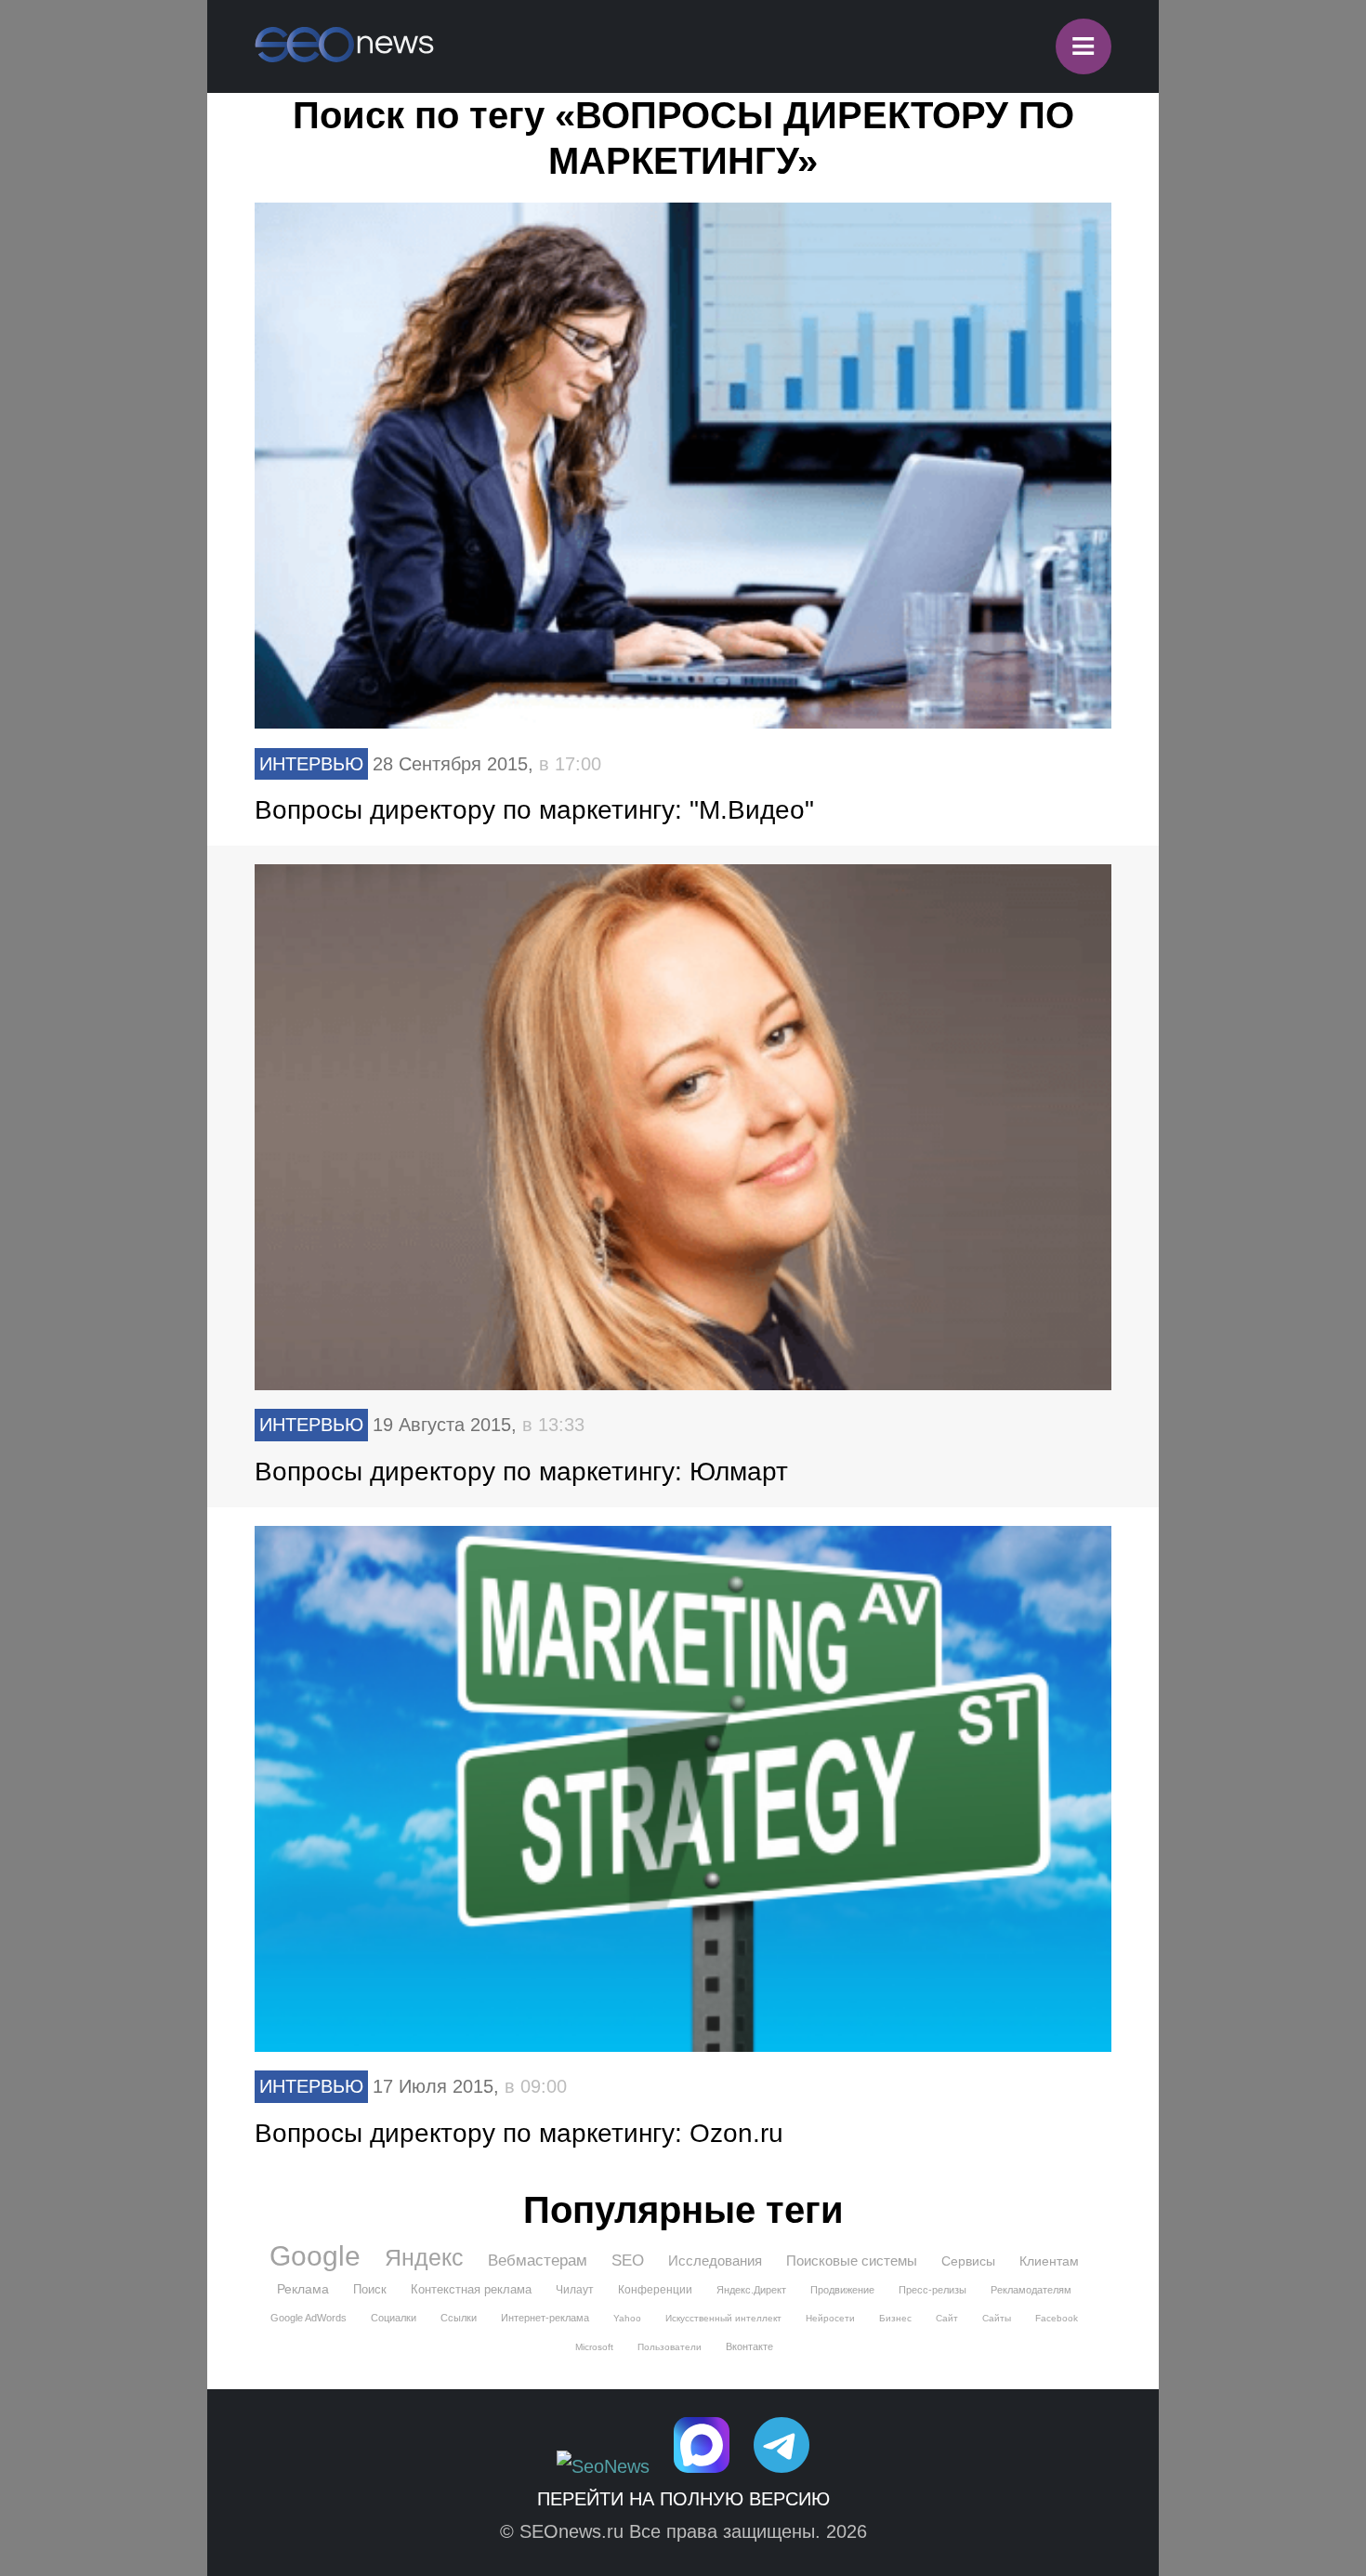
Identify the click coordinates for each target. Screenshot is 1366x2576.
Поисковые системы (852, 2261)
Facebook (1057, 2318)
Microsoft (594, 2347)
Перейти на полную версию (683, 2499)
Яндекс (424, 2257)
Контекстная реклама (471, 2289)
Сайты (997, 2318)
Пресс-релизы (933, 2290)
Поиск (370, 2289)
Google (315, 2256)
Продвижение (842, 2290)
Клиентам (1049, 2261)
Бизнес (895, 2318)
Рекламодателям (1031, 2290)
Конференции (655, 2290)
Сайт (947, 2318)
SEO (628, 2261)
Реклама (303, 2289)
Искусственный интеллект (723, 2318)
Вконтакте (749, 2346)
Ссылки (459, 2318)
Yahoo (627, 2318)
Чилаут (575, 2290)
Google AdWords (309, 2318)
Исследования (715, 2261)
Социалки (394, 2318)
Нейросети (830, 2318)
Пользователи (670, 2347)
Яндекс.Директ (751, 2290)
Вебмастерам (538, 2261)
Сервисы (968, 2261)
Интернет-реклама (545, 2318)
